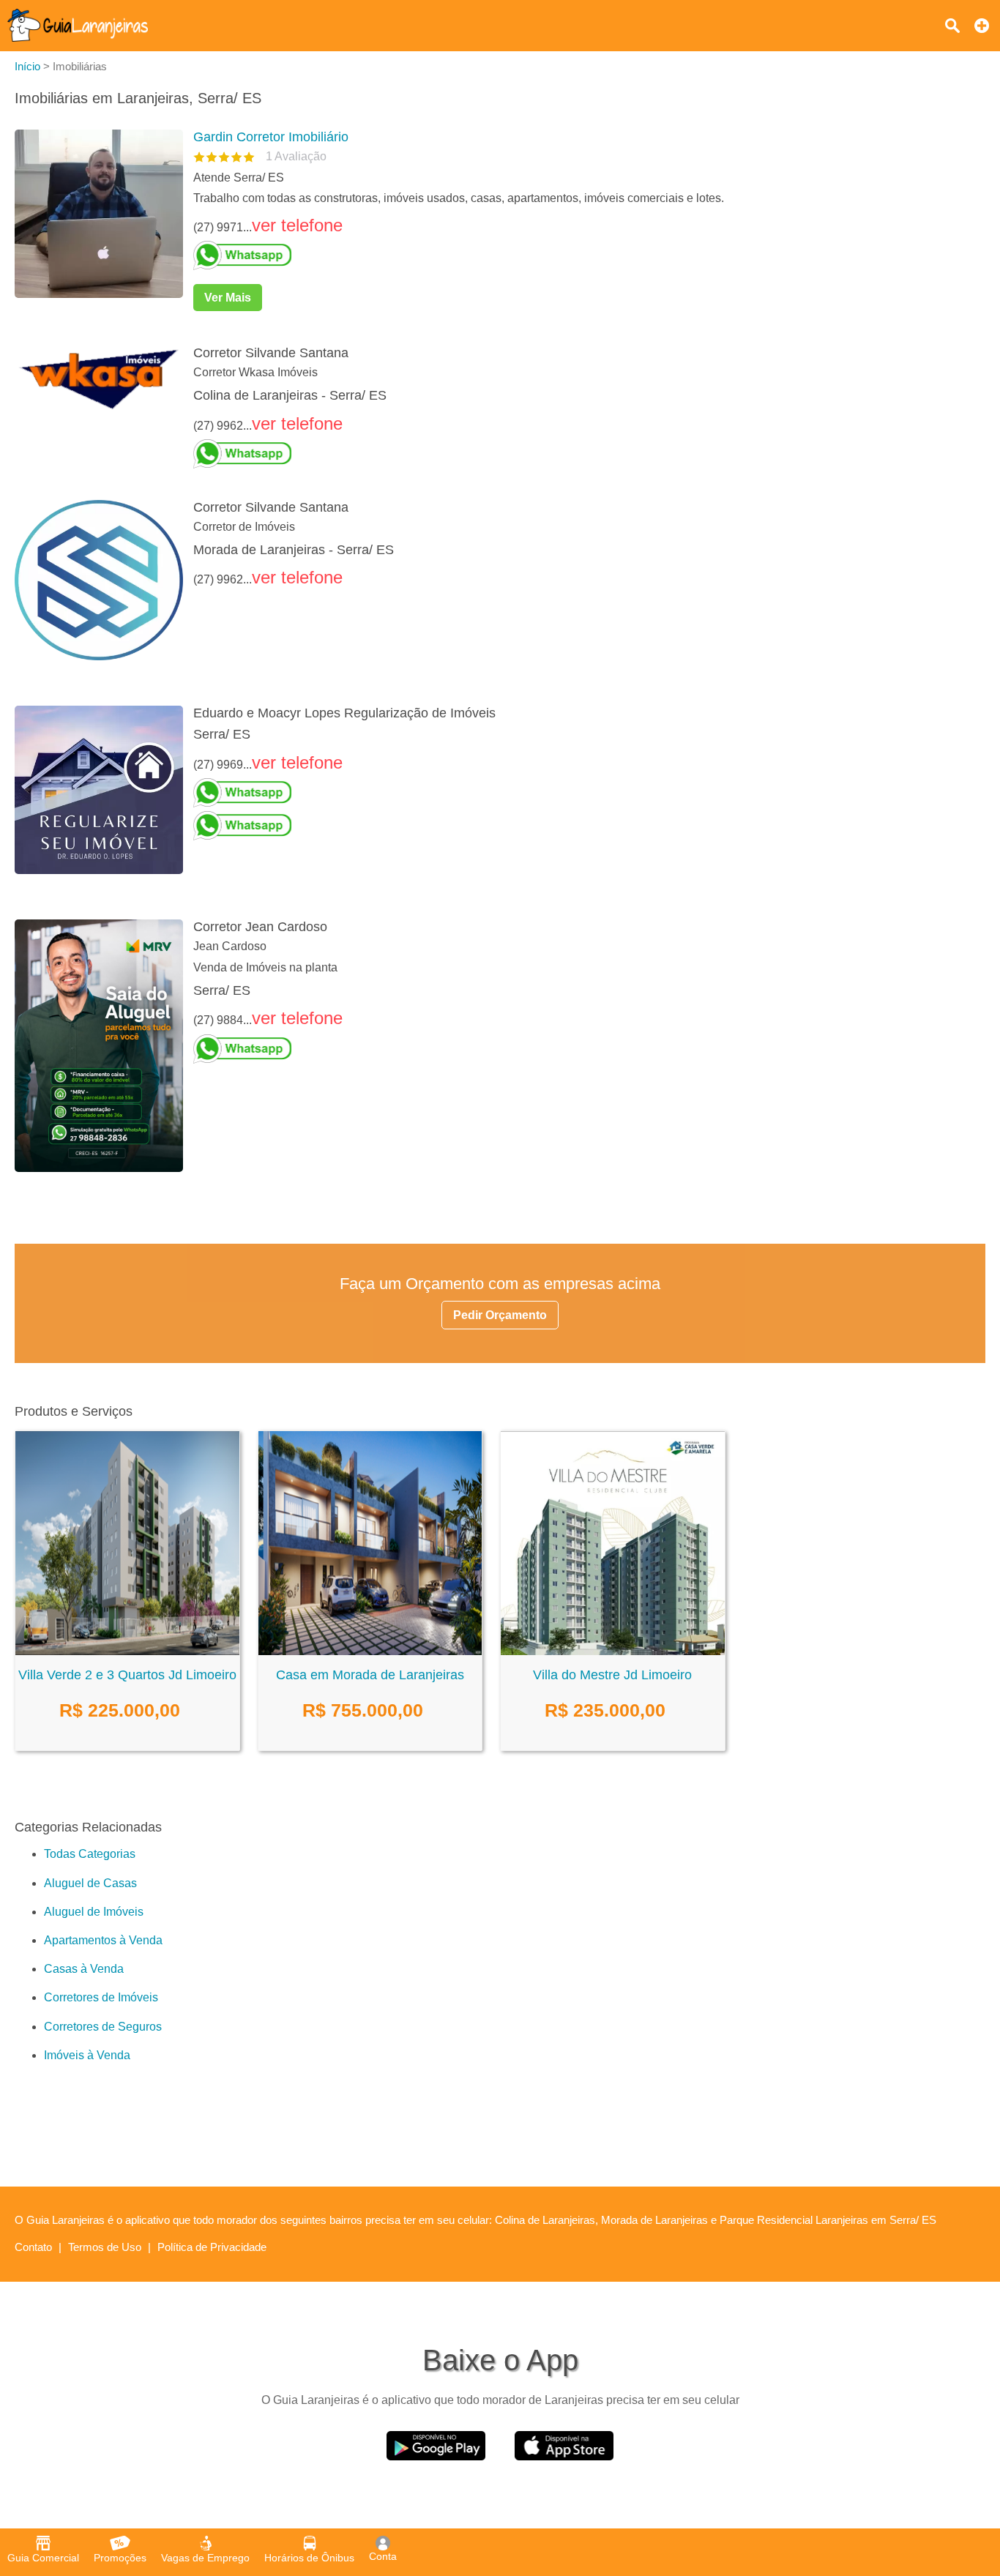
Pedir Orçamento (500, 1315)
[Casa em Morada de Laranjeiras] (370, 1651)
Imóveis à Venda (87, 2055)
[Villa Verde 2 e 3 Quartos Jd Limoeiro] (127, 1651)
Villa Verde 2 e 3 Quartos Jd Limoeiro (127, 1675)
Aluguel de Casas (90, 1883)
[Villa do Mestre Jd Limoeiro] (613, 1651)
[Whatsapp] (583, 255)
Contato (33, 2247)
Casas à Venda (84, 1969)
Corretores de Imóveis (101, 1997)
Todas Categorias (90, 1854)
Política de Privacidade (212, 2247)
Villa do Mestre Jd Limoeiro (612, 1675)
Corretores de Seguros (103, 2027)
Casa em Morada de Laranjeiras (370, 1675)
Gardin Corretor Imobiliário (271, 137)
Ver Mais (228, 298)
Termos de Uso (105, 2247)
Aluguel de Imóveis (94, 1912)
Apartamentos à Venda (103, 1940)
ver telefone (297, 225)
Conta (383, 2556)
